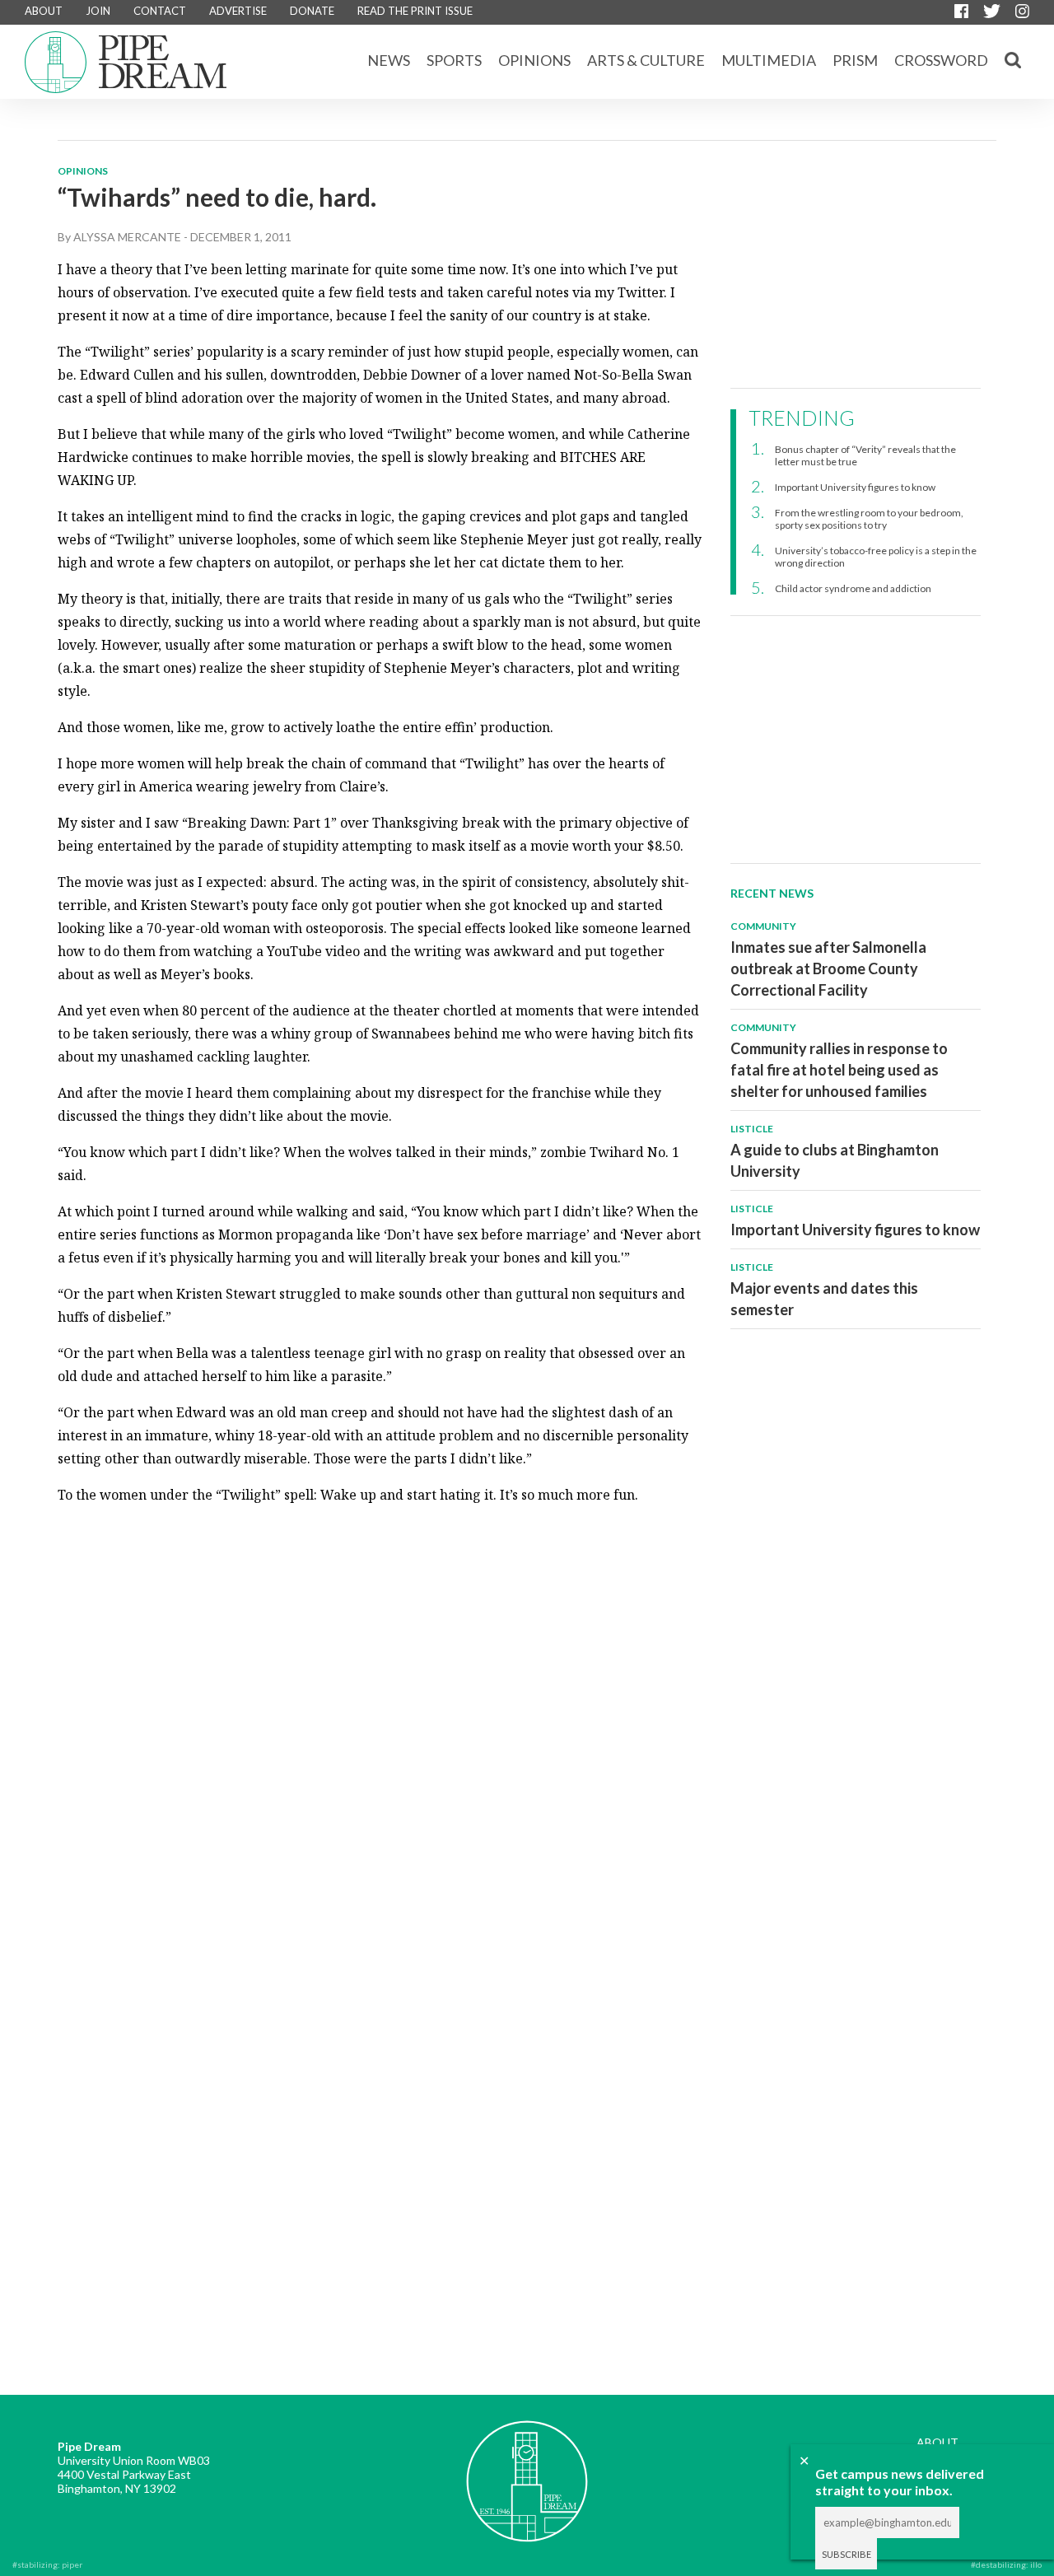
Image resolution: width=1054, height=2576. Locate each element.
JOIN (98, 11)
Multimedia (769, 60)
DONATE (312, 11)
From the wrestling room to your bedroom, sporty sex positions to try (869, 519)
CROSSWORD (941, 60)
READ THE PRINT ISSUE (415, 11)
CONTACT (160, 11)
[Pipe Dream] (527, 2469)
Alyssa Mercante (127, 237)
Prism (855, 60)
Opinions (534, 60)
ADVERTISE (238, 11)
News (389, 60)
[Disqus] (380, 1725)
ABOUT (44, 11)
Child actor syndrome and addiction (853, 588)
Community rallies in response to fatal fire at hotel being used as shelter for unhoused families (839, 1070)
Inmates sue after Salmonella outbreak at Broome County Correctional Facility (828, 968)
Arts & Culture (646, 60)
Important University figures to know (855, 487)
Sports (454, 60)
